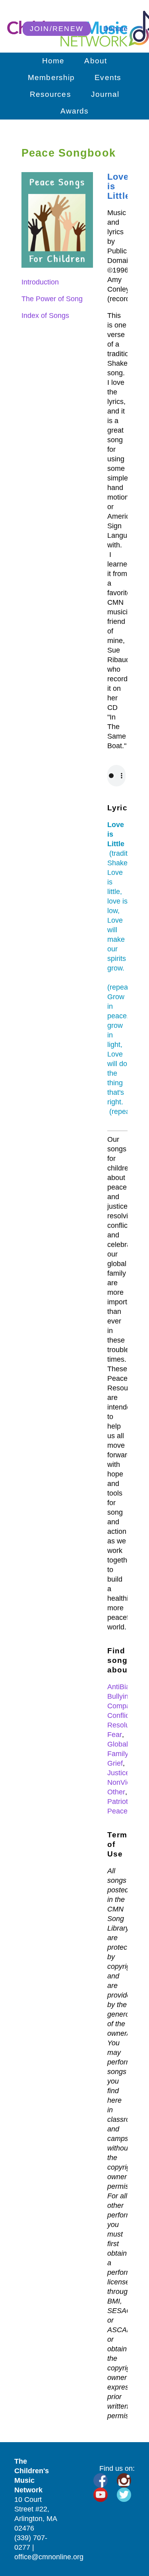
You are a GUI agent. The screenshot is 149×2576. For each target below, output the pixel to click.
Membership (51, 77)
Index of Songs (45, 316)
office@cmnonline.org (49, 2557)
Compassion (127, 1706)
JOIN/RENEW (57, 29)
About (96, 61)
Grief (115, 1763)
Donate (115, 29)
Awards (75, 111)
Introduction (40, 282)
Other (116, 1792)
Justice (118, 1773)
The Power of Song (52, 299)
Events (108, 77)
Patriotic (120, 1802)
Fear (115, 1735)
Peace (117, 1811)
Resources (50, 94)
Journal (105, 94)
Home (53, 61)
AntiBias (120, 1687)
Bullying (120, 1696)
